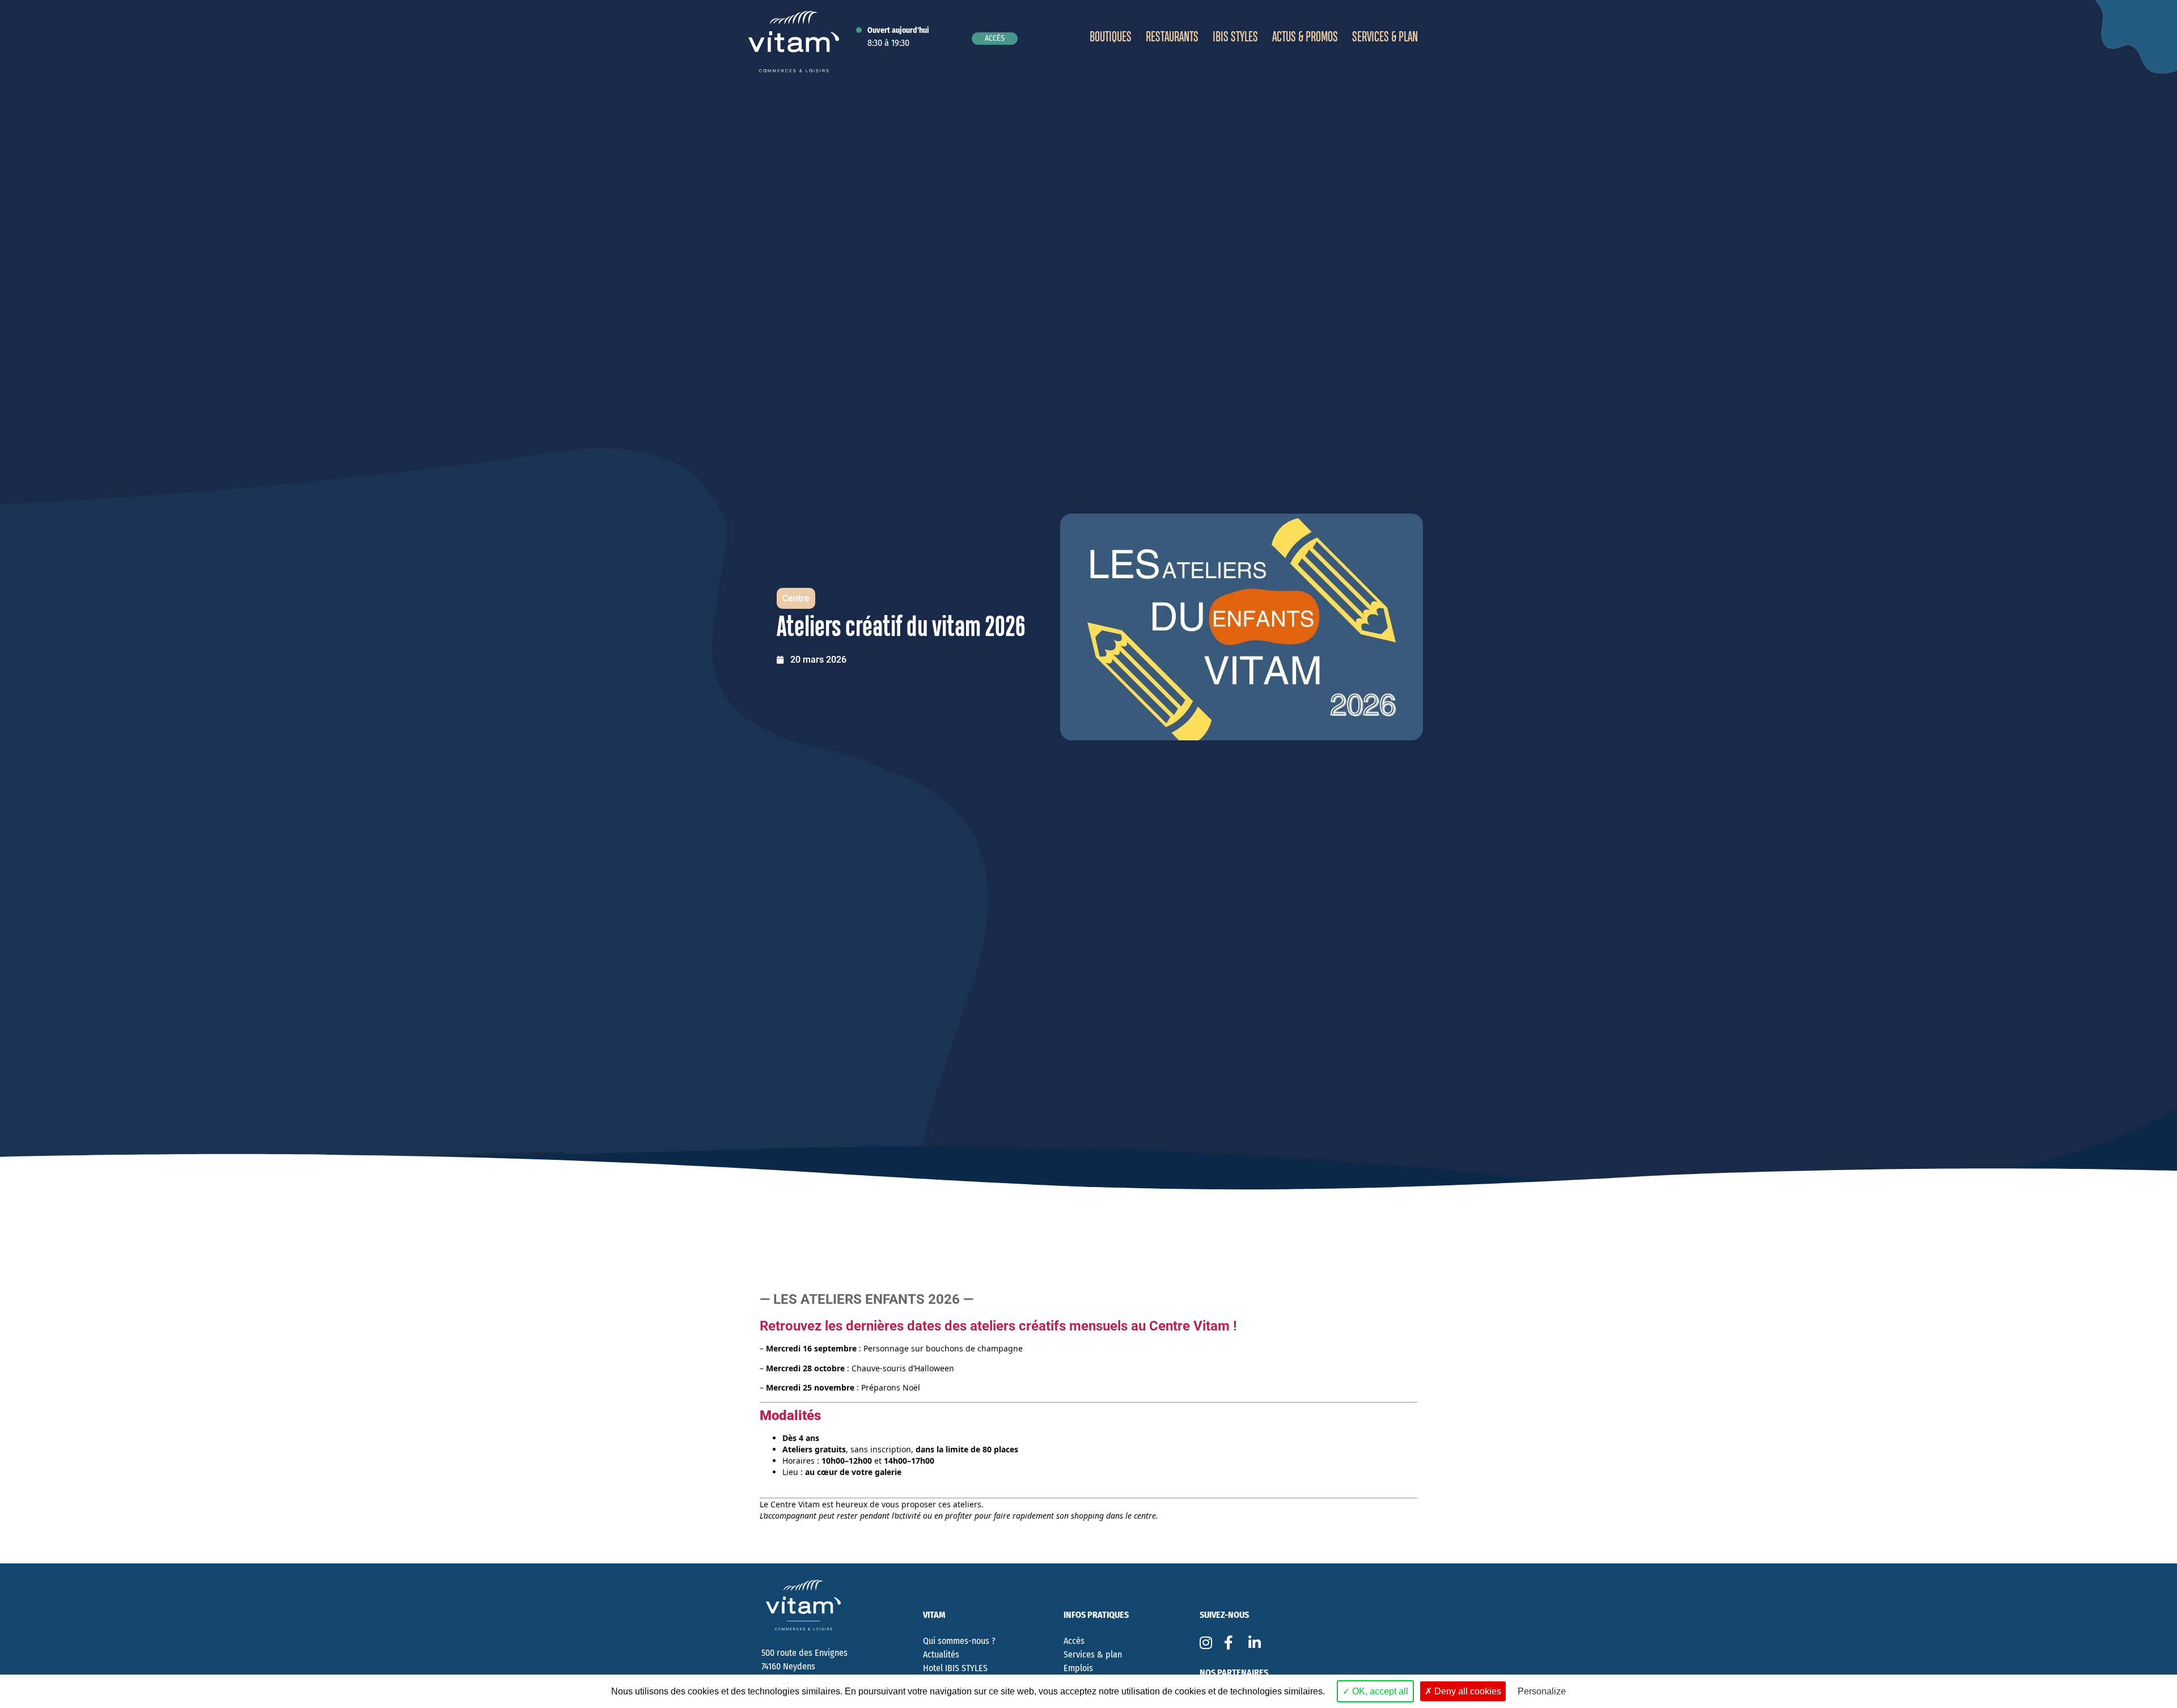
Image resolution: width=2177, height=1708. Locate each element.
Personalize (1542, 1691)
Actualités (941, 1654)
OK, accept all (1379, 1691)
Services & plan (1093, 1654)
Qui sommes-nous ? (959, 1641)
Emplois (1078, 1668)
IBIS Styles (1235, 37)
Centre (796, 598)
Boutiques (1111, 37)
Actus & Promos (1305, 37)
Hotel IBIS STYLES (955, 1668)
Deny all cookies (1467, 1691)
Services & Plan (1385, 37)
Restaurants (1172, 37)
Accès (1074, 1641)
